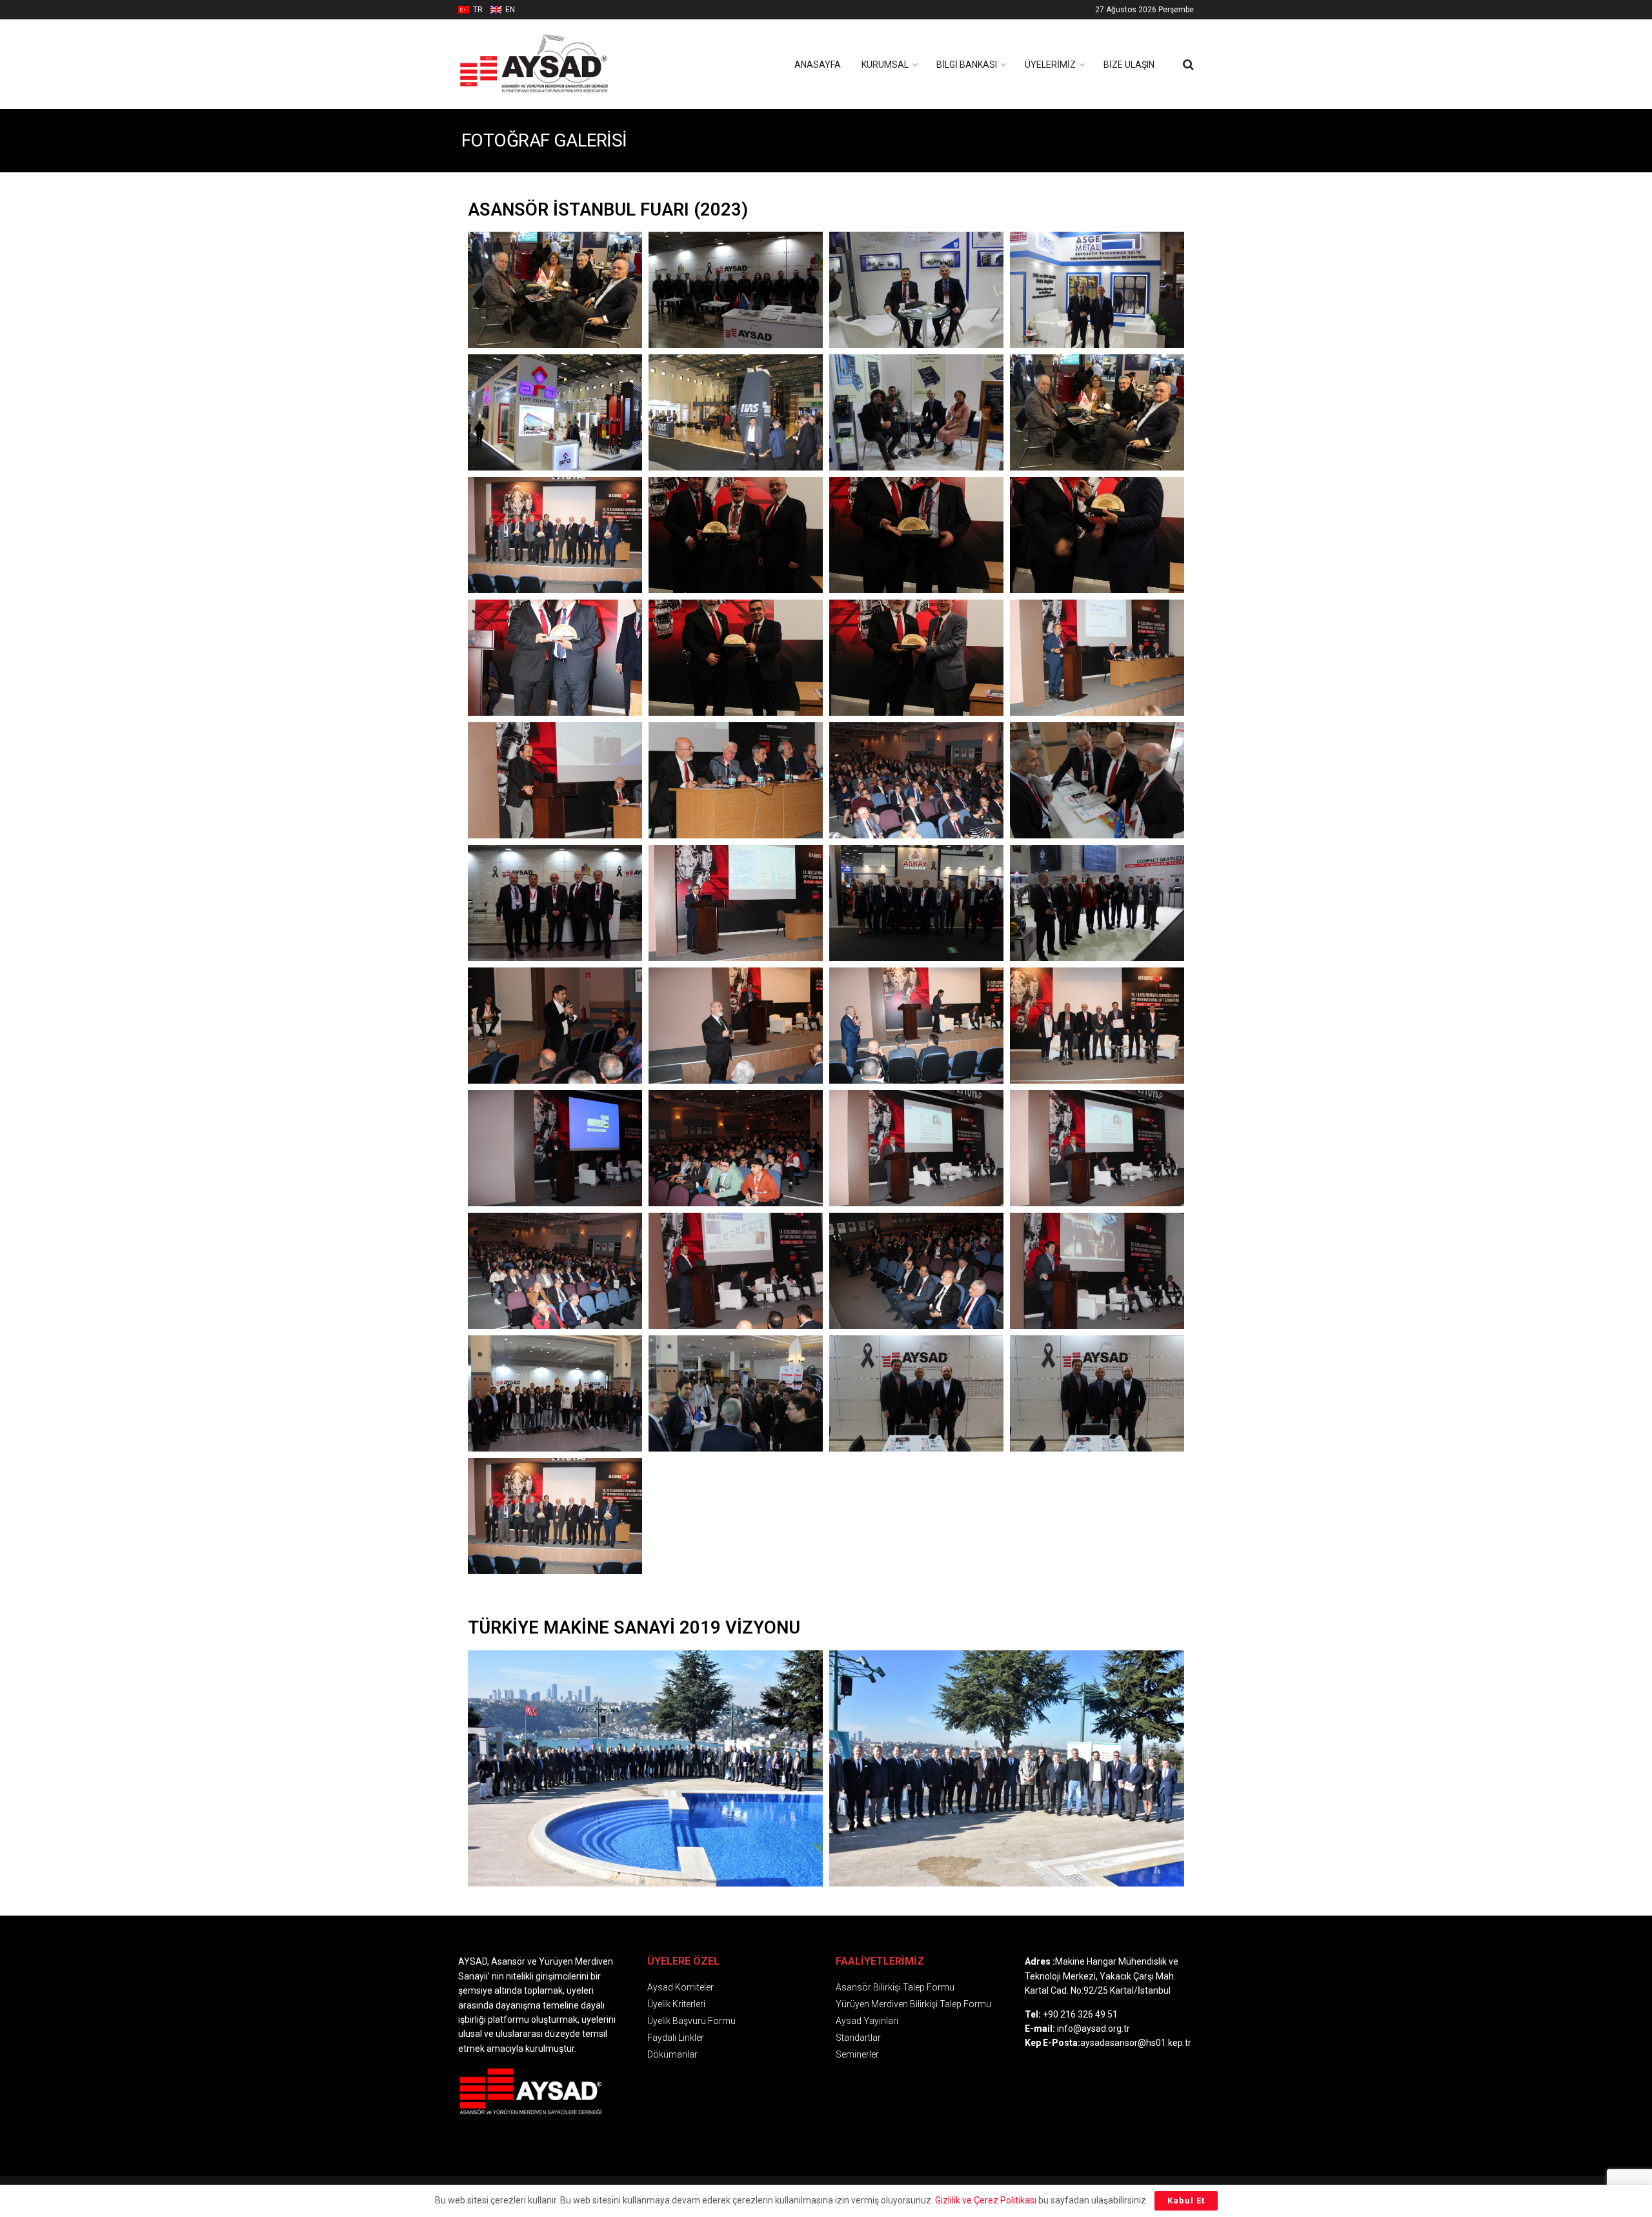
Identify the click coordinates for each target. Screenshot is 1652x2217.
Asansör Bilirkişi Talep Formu (895, 1987)
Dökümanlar (672, 2054)
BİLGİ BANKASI (967, 65)
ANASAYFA (818, 65)
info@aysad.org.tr (1093, 2029)
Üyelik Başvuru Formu (691, 2021)
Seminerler (857, 2054)
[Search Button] (1188, 65)
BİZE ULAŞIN (1129, 65)
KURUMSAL (885, 65)
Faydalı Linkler (676, 2038)
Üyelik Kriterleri (676, 2004)
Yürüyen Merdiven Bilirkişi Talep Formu (913, 2004)
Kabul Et (1186, 2201)
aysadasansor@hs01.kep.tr (1136, 2043)
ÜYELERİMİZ (1050, 65)
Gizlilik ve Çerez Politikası (986, 2200)
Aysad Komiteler (680, 1987)
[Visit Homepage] (555, 64)
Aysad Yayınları (867, 2021)
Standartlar (858, 2038)
